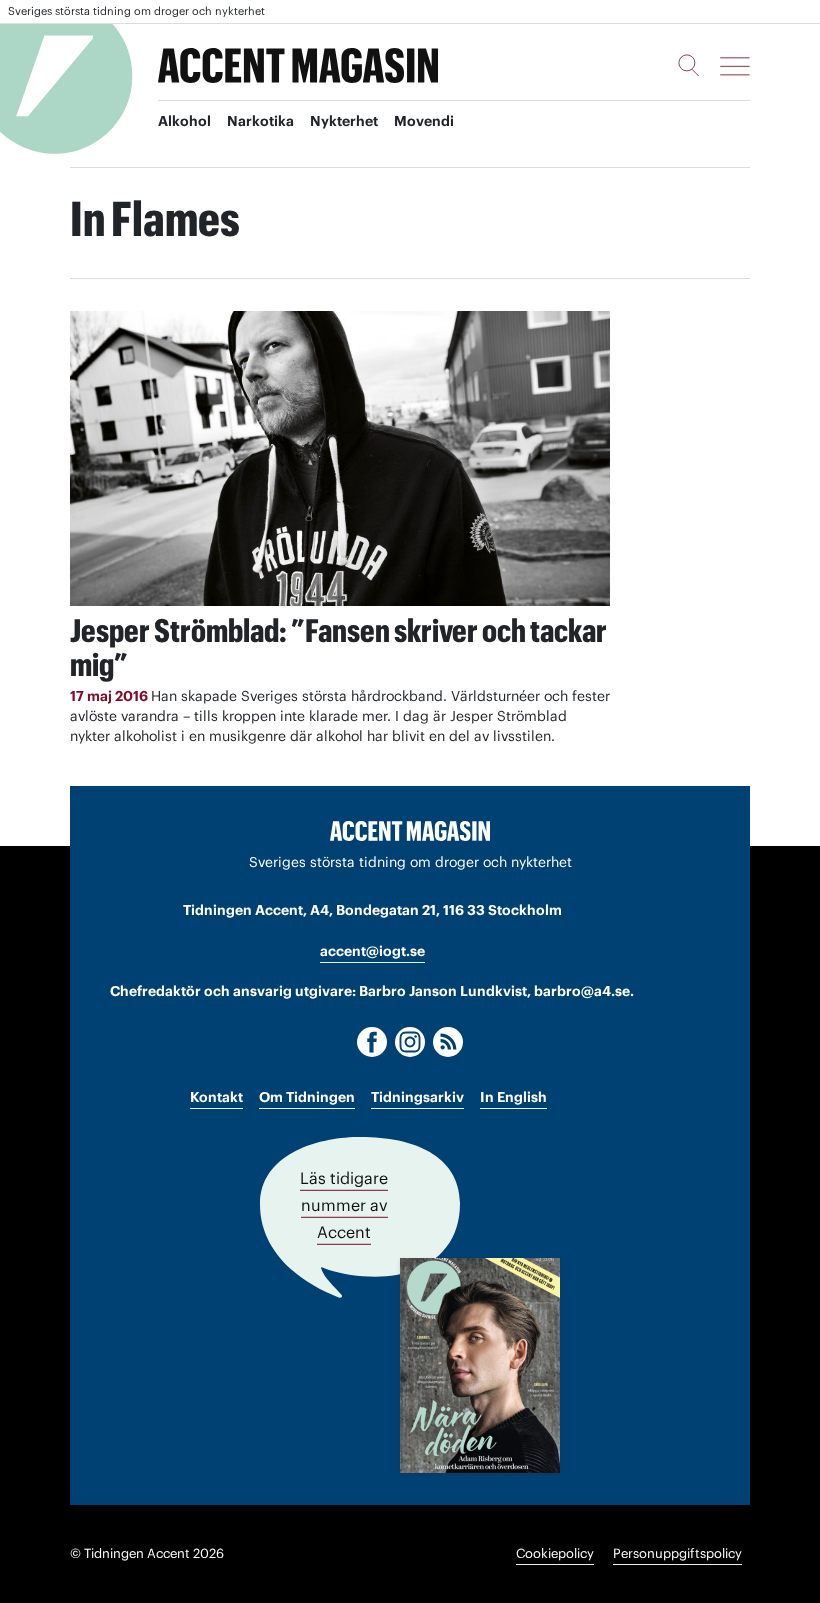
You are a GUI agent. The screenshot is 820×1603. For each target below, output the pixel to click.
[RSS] (448, 1042)
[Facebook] (372, 1042)
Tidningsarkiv (417, 1097)
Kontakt (216, 1097)
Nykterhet (344, 121)
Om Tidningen (307, 1097)
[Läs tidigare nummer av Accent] (480, 1365)
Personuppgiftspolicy (677, 1553)
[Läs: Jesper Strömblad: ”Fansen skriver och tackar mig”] (340, 458)
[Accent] (410, 830)
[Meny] (735, 66)
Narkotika (260, 121)
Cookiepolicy (555, 1553)
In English (513, 1097)
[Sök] (689, 65)
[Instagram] (410, 1042)
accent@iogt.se (372, 951)
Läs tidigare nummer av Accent (344, 1205)
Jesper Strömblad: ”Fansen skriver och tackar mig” (338, 647)
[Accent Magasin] (298, 66)
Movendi (424, 121)
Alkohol (184, 121)
